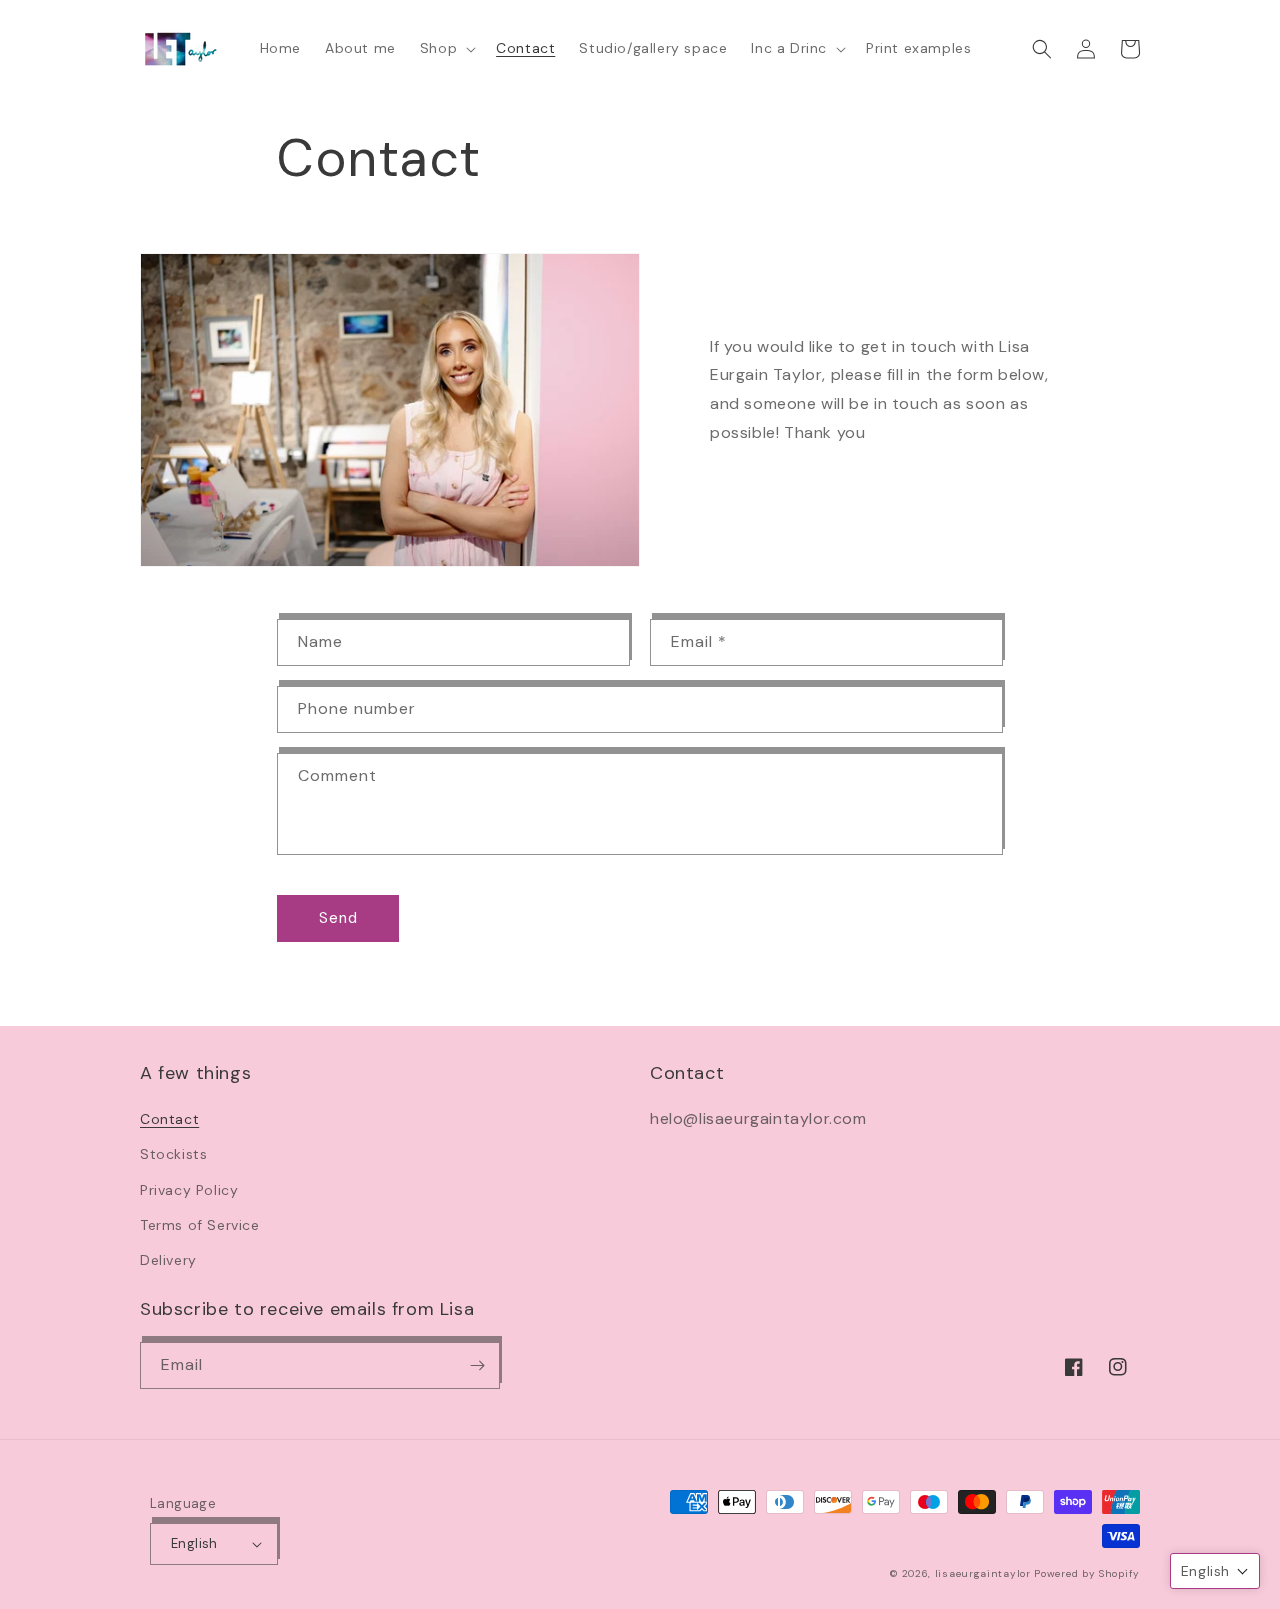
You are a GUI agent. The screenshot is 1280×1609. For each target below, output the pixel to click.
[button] (446, 48)
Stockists (173, 1154)
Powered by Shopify (1087, 1573)
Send (338, 918)
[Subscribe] (477, 1365)
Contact (169, 1119)
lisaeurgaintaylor (983, 1573)
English (194, 1543)
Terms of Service (200, 1225)
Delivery (168, 1260)
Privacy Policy (189, 1190)
